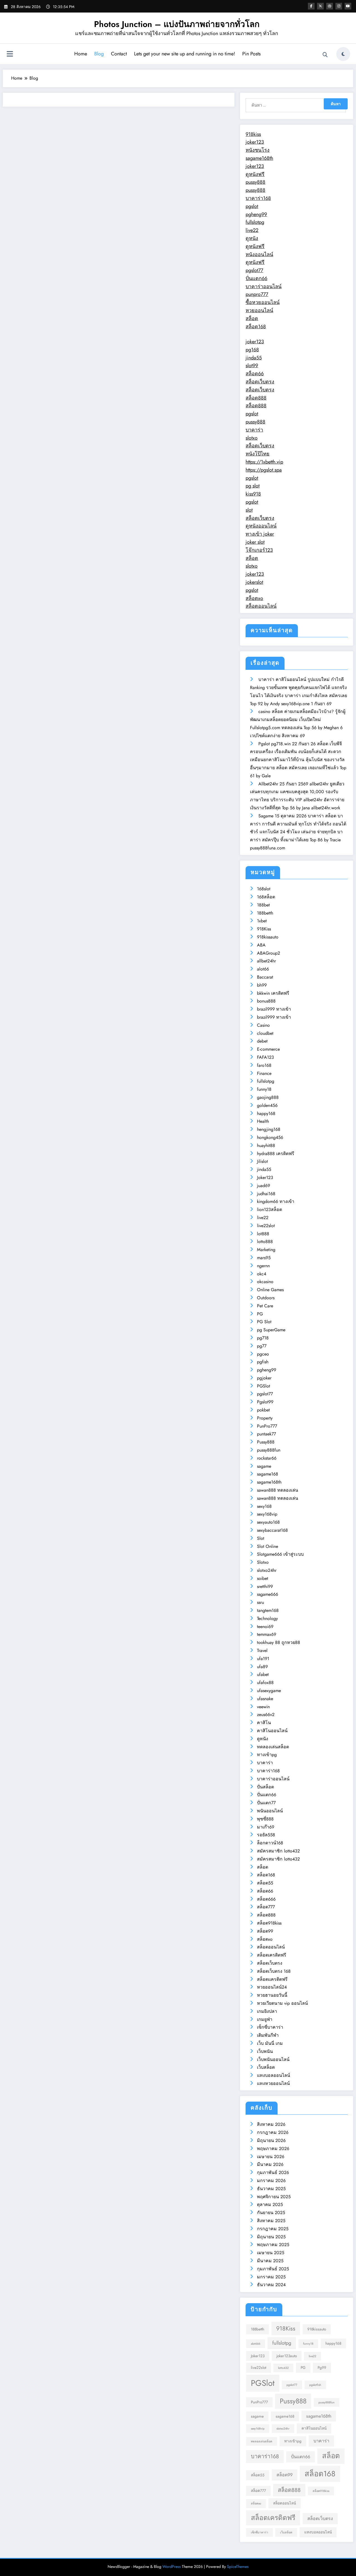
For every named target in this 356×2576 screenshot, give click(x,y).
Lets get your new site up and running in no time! (185, 54)
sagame (264, 1466)
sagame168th (259, 158)
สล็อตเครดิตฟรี (272, 1955)
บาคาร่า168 (258, 198)
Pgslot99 (265, 1402)
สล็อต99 (265, 1931)
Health (263, 1121)
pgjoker (264, 1378)
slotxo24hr (267, 1570)
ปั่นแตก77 (266, 1803)
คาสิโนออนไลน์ (272, 1731)
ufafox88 (265, 1682)
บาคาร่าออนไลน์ (264, 286)
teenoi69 (265, 1627)
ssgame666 (268, 1594)
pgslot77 (254, 270)
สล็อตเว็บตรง (260, 382)
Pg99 (322, 2367)
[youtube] (348, 6)
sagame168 (268, 1474)
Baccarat (265, 977)
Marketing (266, 1250)
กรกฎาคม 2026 (273, 2132)
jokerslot (254, 582)
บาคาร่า (254, 430)
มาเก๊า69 (266, 1827)
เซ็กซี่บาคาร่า (270, 2027)
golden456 (267, 1105)
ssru (260, 1602)
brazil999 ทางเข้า (274, 1009)
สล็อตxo (254, 598)
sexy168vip (267, 1514)
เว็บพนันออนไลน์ (273, 2059)
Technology (267, 1618)
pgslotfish (315, 2385)
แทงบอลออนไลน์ (274, 2075)
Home (81, 54)
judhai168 (266, 1194)
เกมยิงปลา (267, 2011)
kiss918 (253, 494)
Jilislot (262, 1161)
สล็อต (252, 318)
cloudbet (265, 1033)
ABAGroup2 (269, 953)
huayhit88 (266, 1145)
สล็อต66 (255, 374)
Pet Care (265, 1306)
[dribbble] (330, 6)
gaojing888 (268, 1097)
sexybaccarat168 (272, 1530)
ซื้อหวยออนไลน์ (263, 302)
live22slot (266, 1226)
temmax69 (267, 1634)
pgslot (252, 206)
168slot (264, 889)
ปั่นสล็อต (265, 1787)
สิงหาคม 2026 (271, 2124)
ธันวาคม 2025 (271, 2189)
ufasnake (265, 1699)
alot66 (263, 969)
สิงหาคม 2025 (271, 2221)
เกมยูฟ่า (265, 2019)
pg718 (263, 1338)
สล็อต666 (266, 1899)
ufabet (263, 1674)
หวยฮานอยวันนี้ (272, 1995)
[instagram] (339, 6)
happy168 (266, 1113)
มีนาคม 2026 (270, 2164)
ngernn (263, 1266)
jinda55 (254, 358)
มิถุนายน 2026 (271, 2140)
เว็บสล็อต (266, 2067)
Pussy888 (266, 1442)
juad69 (264, 1186)
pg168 (252, 350)
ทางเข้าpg (267, 1755)
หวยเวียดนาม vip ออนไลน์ (282, 2003)
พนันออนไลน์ (270, 1811)
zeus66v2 (266, 1715)
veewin (263, 1707)
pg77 (262, 1346)
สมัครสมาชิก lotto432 (278, 1851)
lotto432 (283, 2368)
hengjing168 (269, 1129)
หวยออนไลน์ (259, 310)
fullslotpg (255, 222)
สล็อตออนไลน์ (261, 606)
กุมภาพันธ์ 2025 (273, 2269)
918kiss (253, 134)
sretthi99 (265, 1586)
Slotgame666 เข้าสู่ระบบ (280, 1554)
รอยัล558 (266, 1835)
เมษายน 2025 (271, 2253)
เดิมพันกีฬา (268, 2035)
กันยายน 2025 (271, 2213)
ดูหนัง (252, 238)
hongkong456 (270, 1137)
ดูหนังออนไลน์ (261, 526)
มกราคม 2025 (271, 2277)
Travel (262, 1650)
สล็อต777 (266, 1907)
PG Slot (264, 1322)
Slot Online (268, 1546)
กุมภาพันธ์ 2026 (273, 2172)
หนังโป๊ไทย (258, 454)
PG (260, 1314)
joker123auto (287, 2356)
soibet (263, 1578)
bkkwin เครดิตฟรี (273, 993)
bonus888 (266, 1001)
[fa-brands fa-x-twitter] (320, 6)
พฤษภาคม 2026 (273, 2149)
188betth (265, 913)
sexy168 (264, 1506)
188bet (263, 905)
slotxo (252, 438)
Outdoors (266, 1298)
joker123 (255, 142)
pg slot (253, 486)
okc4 (262, 1274)
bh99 (262, 985)
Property (265, 1418)
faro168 (264, 1065)
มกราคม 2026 (271, 2181)
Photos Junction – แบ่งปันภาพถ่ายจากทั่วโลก (177, 24)
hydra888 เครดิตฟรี (276, 1154)
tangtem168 (268, 1610)
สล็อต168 (256, 327)
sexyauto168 (268, 1522)
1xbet (262, 921)
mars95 (264, 1258)
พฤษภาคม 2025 (273, 2245)
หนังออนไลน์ (259, 254)
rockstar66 (267, 1458)
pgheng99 (256, 214)
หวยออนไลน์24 (272, 1987)
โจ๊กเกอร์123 (259, 550)
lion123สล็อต (270, 1209)
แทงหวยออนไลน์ (273, 2083)
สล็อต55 (265, 1883)
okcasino (265, 1282)
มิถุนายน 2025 (271, 2237)
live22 (252, 230)
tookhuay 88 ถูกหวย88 (279, 1642)
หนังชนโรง (258, 150)
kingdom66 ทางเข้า (276, 1201)
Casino (263, 1025)
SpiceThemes (238, 2567)
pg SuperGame (271, 1330)
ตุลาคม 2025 (270, 2204)
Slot (261, 1538)
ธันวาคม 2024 (271, 2285)
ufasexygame (269, 1691)
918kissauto (268, 937)
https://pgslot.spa (264, 470)
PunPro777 (267, 1426)
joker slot (255, 542)
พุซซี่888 (265, 1819)
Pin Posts (251, 54)
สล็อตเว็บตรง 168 (274, 1971)
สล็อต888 (256, 398)
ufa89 (262, 1667)
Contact (119, 54)
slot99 (252, 366)
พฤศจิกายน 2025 (274, 2197)
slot (249, 510)
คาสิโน (264, 1723)
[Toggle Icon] (10, 55)
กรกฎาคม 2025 (273, 2229)
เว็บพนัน (265, 2051)
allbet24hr (266, 961)
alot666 (256, 2344)
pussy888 (255, 182)
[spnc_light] (343, 54)
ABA (261, 945)
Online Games (270, 1290)
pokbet (263, 1410)
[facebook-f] (311, 6)
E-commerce (268, 1049)
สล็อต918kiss (269, 1923)
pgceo (263, 1354)
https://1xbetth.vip (264, 462)
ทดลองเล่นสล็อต (273, 1747)
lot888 (263, 1234)
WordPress (172, 2567)
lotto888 (265, 1242)
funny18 (264, 1089)
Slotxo (263, 1562)
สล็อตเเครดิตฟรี (272, 1979)
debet (262, 1041)
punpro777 (257, 294)
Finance (264, 1073)
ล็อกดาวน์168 (270, 1843)
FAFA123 (265, 1057)
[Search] (325, 55)
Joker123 (265, 1177)
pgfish (263, 1362)
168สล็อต (266, 897)
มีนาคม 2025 (270, 2261)
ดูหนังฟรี (255, 174)
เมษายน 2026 (271, 2157)
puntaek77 (266, 1434)
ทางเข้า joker (260, 534)
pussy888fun (269, 1450)
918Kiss (264, 929)
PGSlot (264, 1386)
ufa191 (263, 1659)
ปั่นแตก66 (256, 278)
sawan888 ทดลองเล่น (278, 1490)
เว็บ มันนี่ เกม (270, 2043)
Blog (99, 54)
